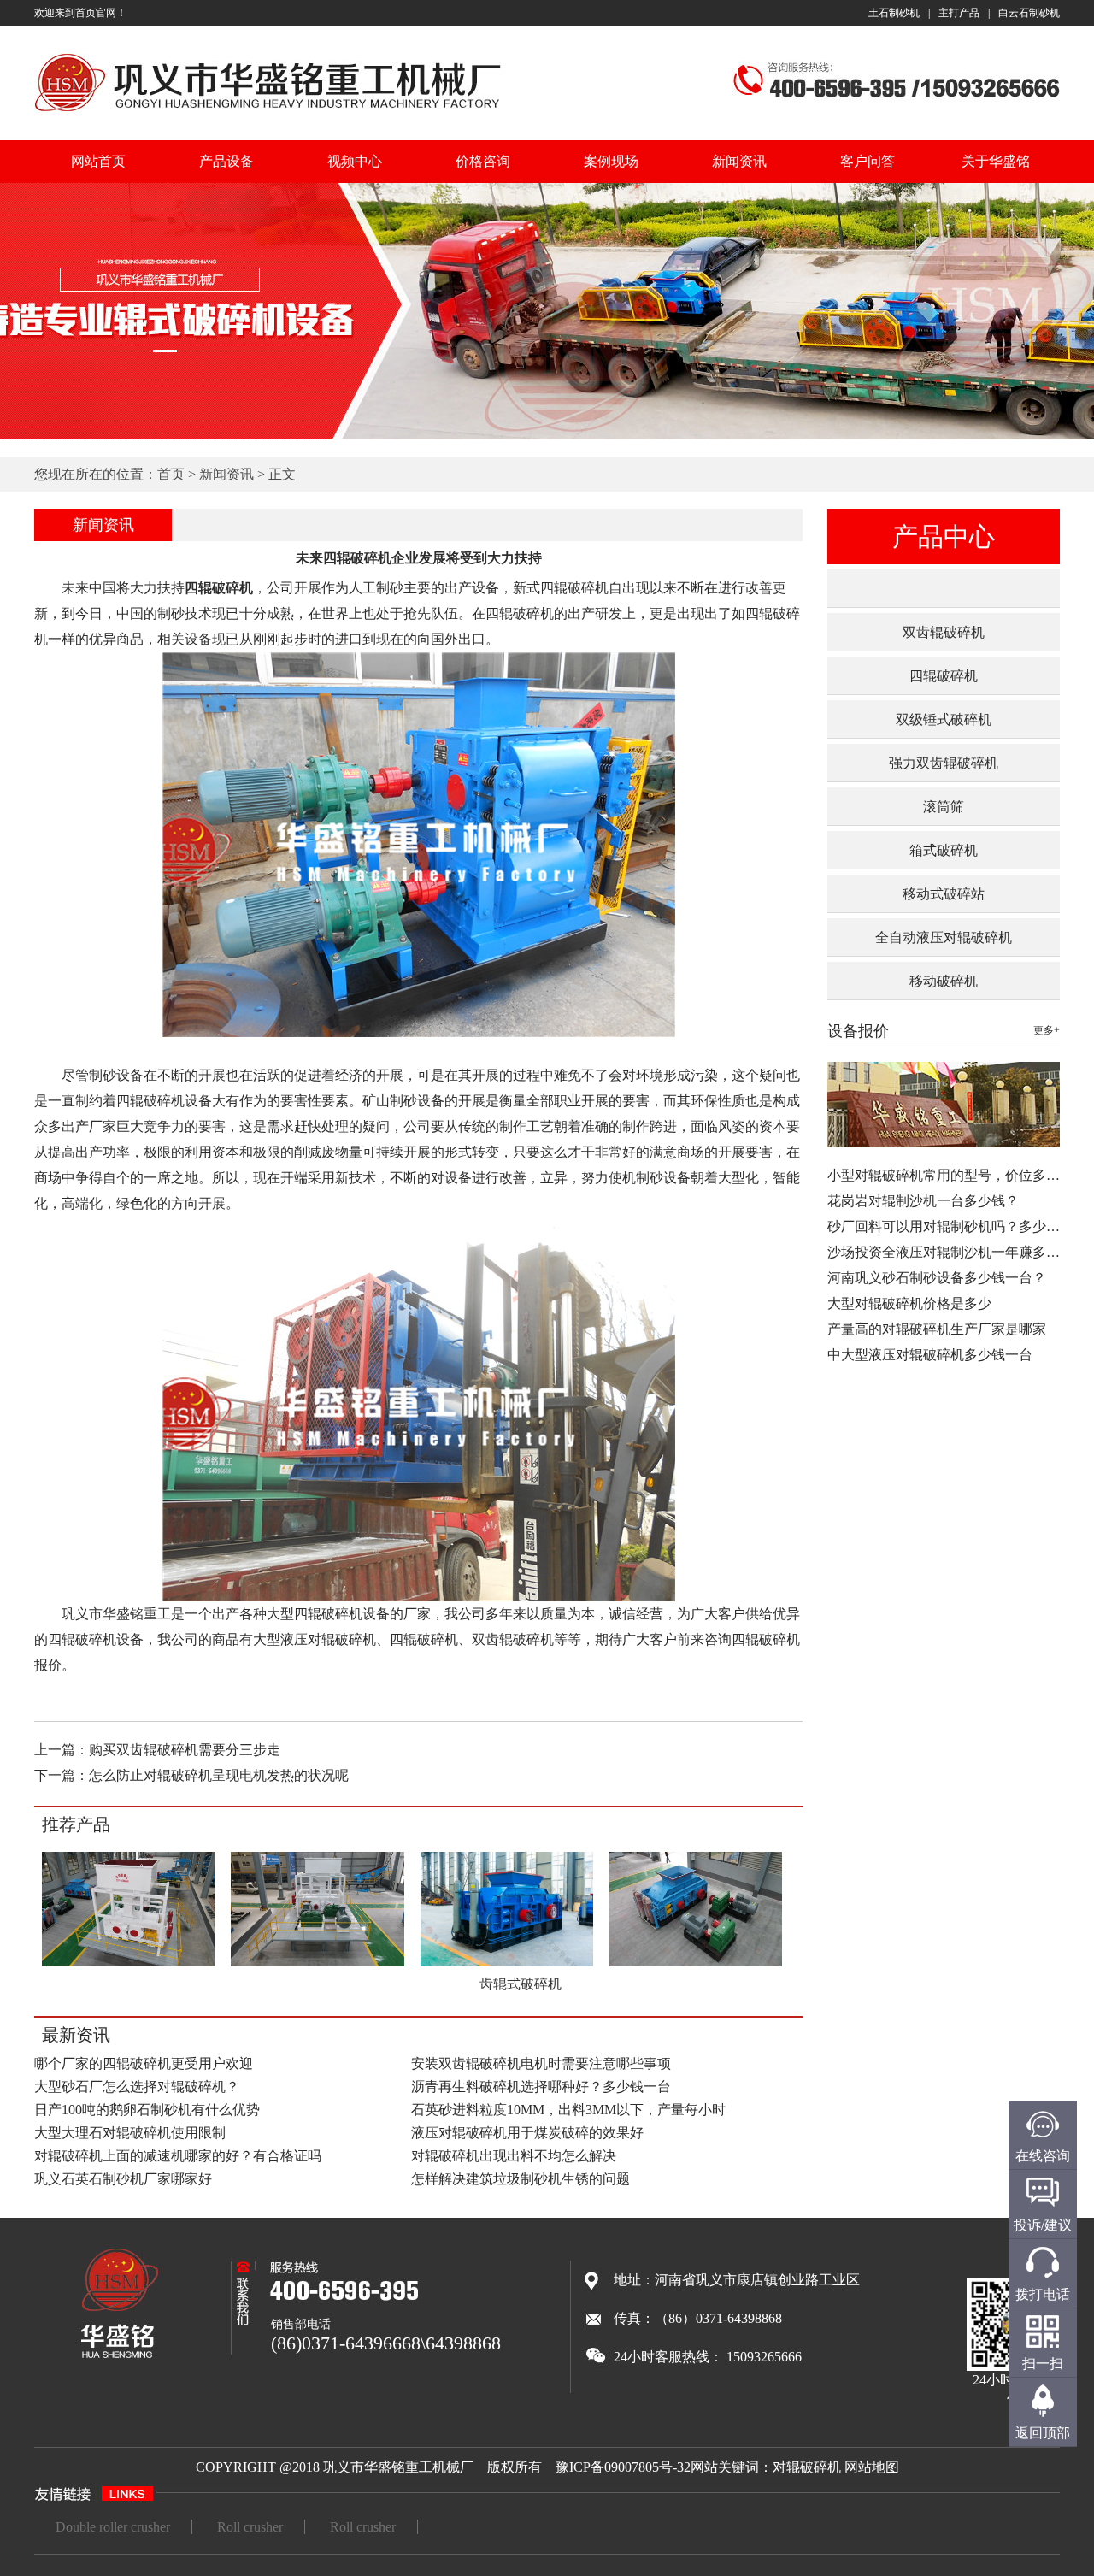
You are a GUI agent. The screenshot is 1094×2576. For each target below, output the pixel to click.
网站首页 (98, 161)
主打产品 (959, 13)
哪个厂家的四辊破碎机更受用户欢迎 (144, 2063)
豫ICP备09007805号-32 (623, 2467)
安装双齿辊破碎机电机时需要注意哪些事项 (541, 2063)
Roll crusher (250, 2527)
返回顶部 (1043, 2433)
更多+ (1047, 1030)
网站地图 (872, 2467)
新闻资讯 (739, 161)
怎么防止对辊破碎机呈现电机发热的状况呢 (219, 1775)
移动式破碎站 (944, 894)
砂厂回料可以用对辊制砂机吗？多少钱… (950, 1226)
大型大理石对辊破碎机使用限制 (130, 2133)
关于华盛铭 (996, 161)
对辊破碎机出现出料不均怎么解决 (514, 2156)
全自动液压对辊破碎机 (944, 937)
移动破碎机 (944, 981)
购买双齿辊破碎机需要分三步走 (185, 1750)
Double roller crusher (113, 2527)
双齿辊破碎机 (944, 632)
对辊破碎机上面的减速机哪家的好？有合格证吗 (178, 2156)
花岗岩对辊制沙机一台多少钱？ (923, 1201)
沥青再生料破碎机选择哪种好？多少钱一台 (541, 2087)
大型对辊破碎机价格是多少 (909, 1303)
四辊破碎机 (944, 676)
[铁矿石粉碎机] (696, 1963)
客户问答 (868, 161)
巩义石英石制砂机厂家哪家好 (123, 2179)
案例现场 (611, 161)
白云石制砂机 (1029, 13)
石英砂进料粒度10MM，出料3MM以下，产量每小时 (568, 2110)
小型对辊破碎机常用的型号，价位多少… (950, 1175)
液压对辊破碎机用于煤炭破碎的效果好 (527, 2133)
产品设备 (226, 161)
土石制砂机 (894, 13)
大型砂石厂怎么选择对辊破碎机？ (137, 2087)
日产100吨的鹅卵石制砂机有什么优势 (147, 2110)
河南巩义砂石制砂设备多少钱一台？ (937, 1278)
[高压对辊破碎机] (318, 1963)
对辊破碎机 (807, 2467)
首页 (171, 474)
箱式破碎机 (944, 850)
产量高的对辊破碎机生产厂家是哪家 (937, 1329)
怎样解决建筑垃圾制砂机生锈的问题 (521, 2179)
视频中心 (355, 161)
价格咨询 (483, 161)
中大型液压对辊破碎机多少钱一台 (930, 1355)
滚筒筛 (944, 807)
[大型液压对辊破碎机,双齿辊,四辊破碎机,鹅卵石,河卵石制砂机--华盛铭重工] (268, 114)
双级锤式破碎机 (944, 719)
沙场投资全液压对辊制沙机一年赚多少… (950, 1252)
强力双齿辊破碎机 (944, 763)
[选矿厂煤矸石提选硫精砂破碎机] (129, 1963)
